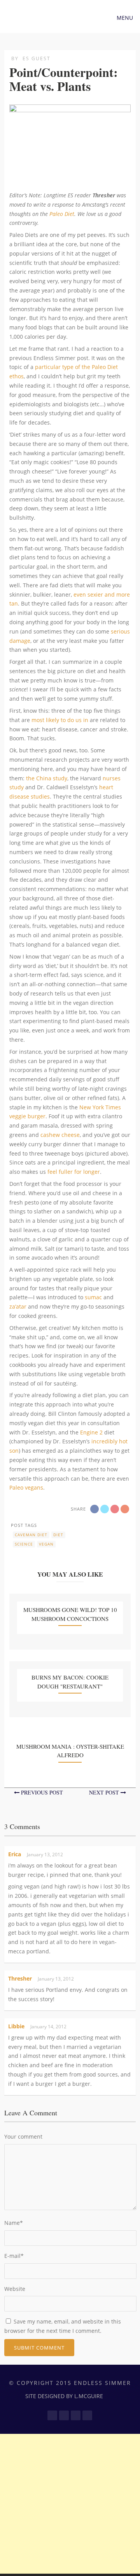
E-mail (14, 2256)
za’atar (18, 1306)
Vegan (46, 1544)
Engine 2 (91, 1432)
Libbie (16, 2026)
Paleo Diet (62, 214)
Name (14, 2223)
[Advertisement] (70, 2504)
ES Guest (37, 58)
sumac (93, 1297)
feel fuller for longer (74, 1172)
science (24, 1544)
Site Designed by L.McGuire (64, 2396)
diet (58, 1535)
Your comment (23, 2137)
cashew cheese (60, 1135)
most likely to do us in (60, 720)
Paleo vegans (26, 1487)
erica (15, 1854)
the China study (47, 778)
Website (15, 2289)
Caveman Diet (31, 1535)
